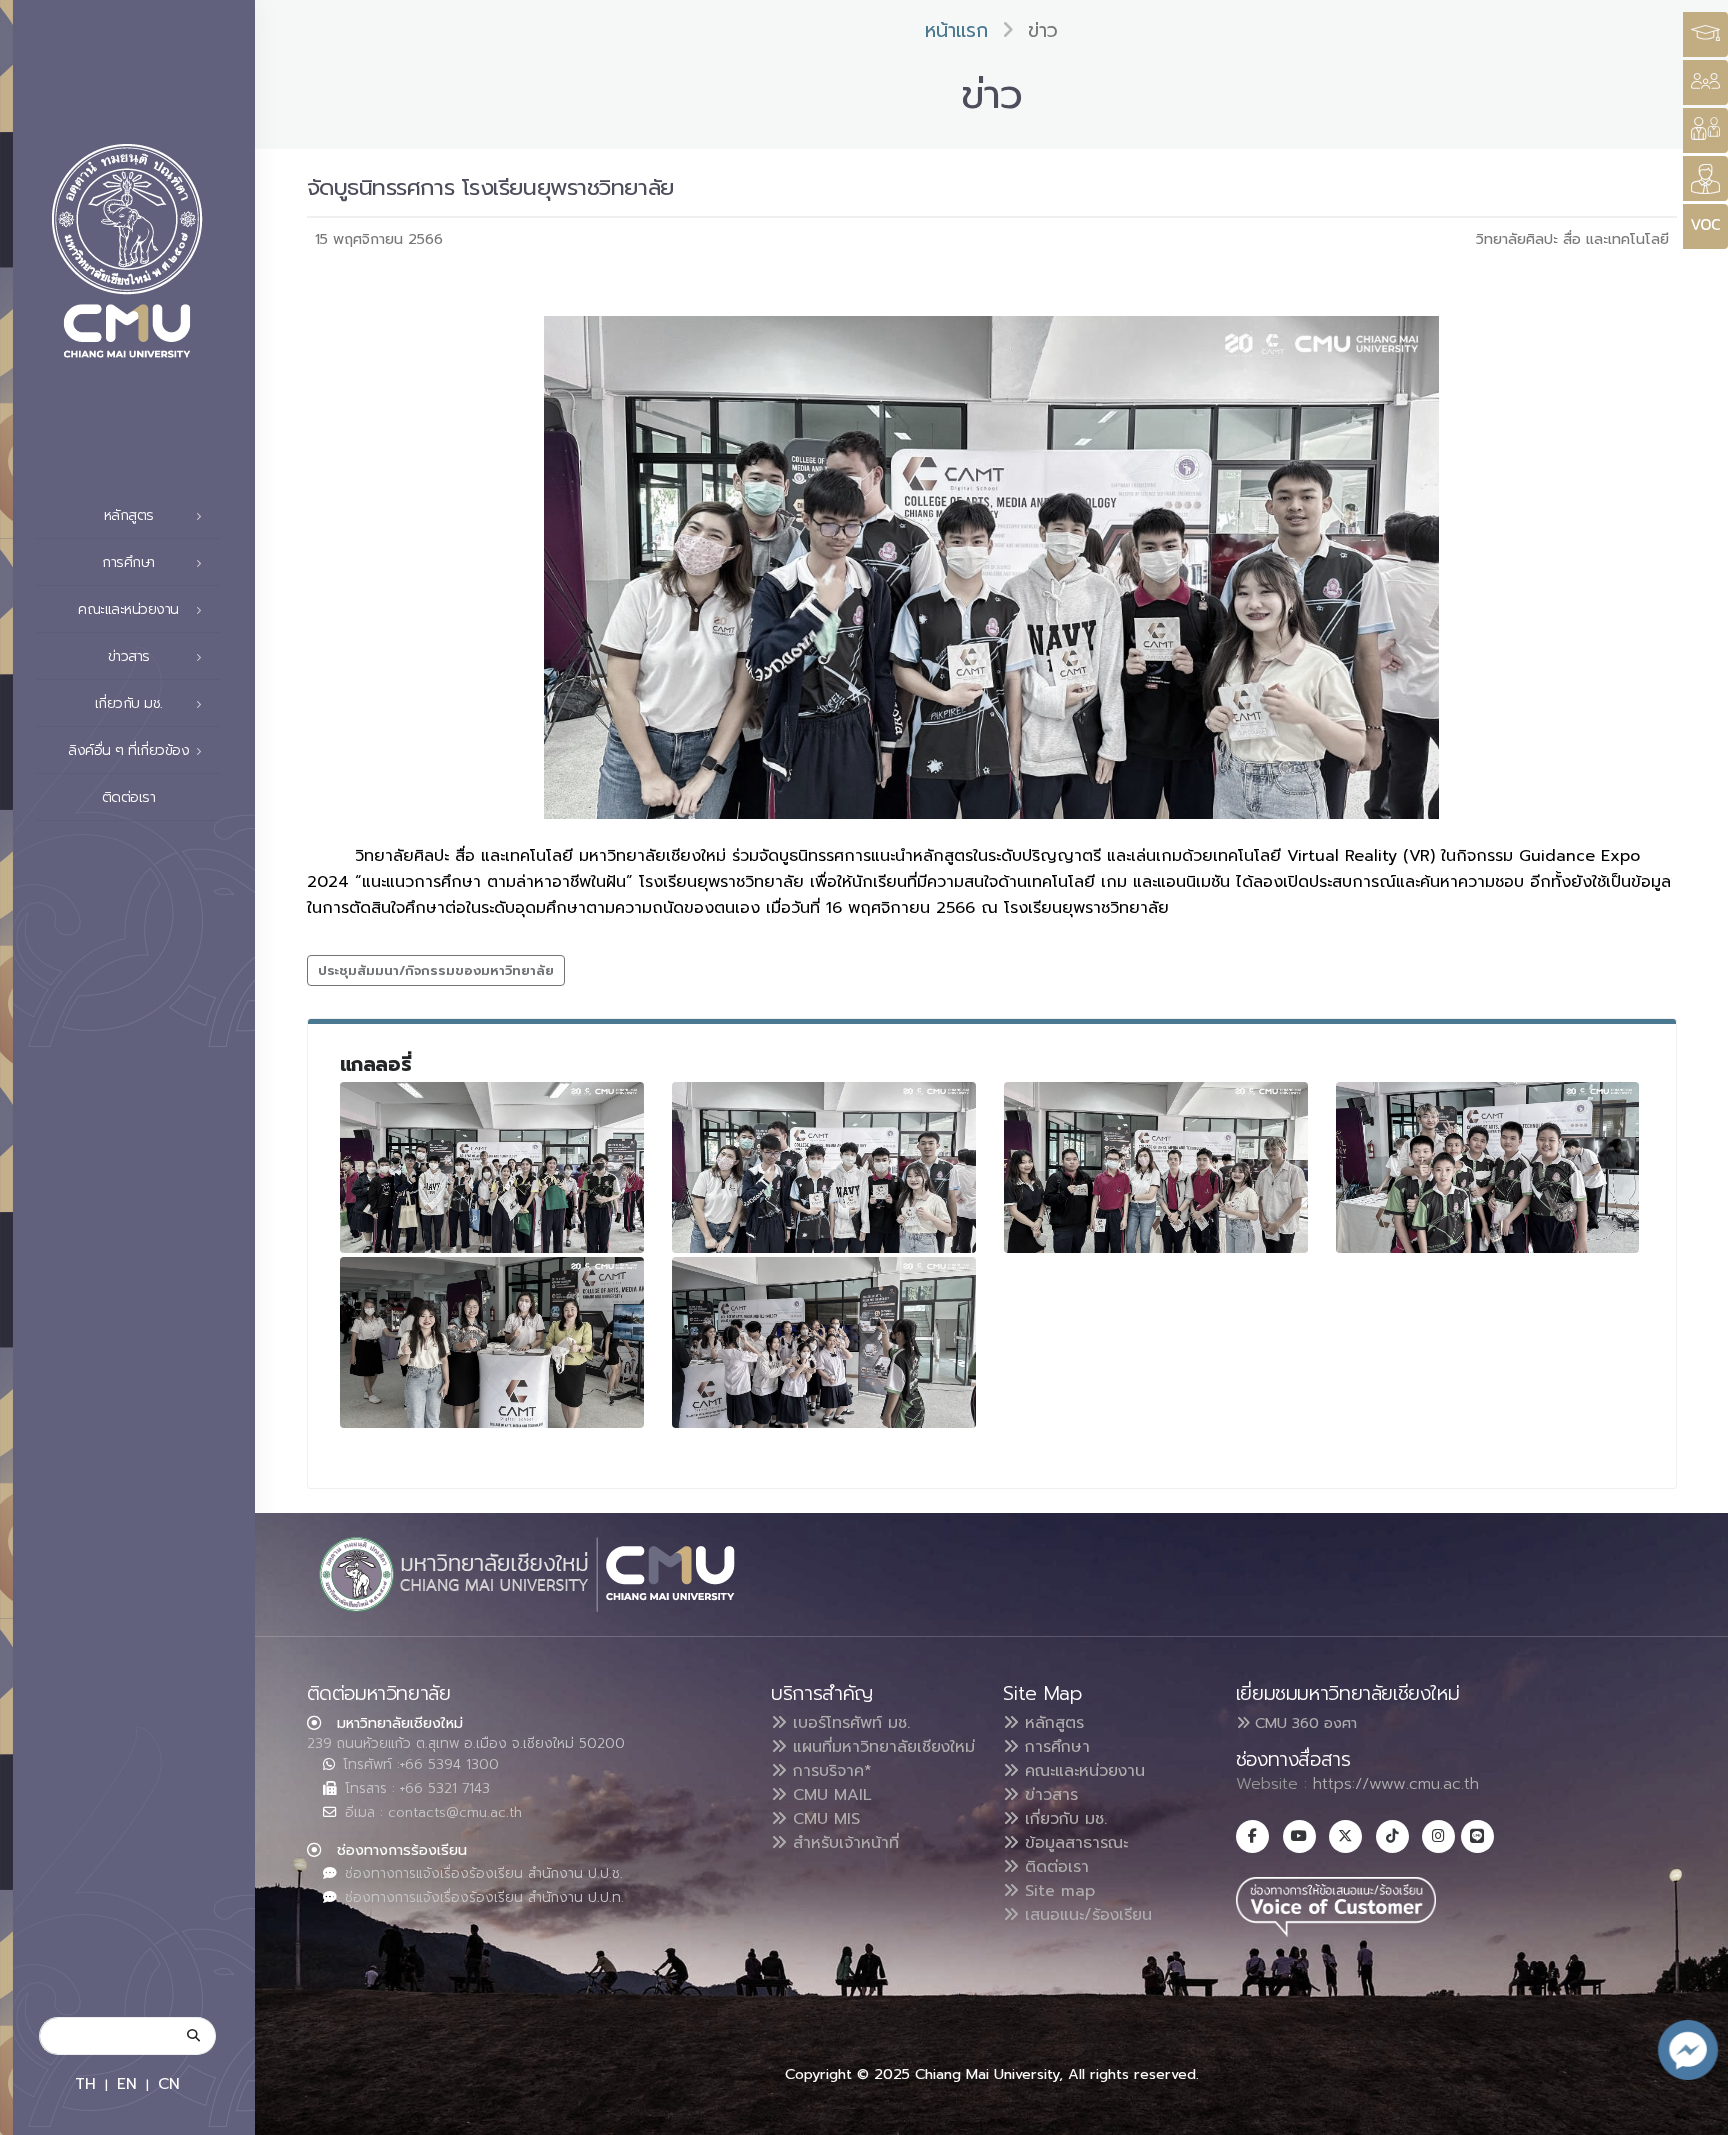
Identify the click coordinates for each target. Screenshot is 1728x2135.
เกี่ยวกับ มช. (1063, 1819)
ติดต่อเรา (129, 797)
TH (85, 2083)
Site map (1057, 1891)
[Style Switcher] (1705, 82)
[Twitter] (1345, 1836)
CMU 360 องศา (1303, 1723)
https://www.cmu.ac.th (1396, 1784)
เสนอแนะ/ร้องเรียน (1085, 1915)
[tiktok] (1392, 1836)
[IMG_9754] (1488, 1167)
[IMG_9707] (492, 1342)
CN (169, 2083)
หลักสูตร (1051, 1723)
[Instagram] (1438, 1836)
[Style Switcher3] (1705, 34)
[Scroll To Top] (1693, 2112)
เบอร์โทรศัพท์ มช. (848, 1723)
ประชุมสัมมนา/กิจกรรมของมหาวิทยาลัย (436, 970)
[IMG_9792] (492, 1167)
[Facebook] (1252, 1836)
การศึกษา (1054, 1747)
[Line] (1477, 1836)
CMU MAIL (829, 1795)
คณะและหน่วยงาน (1082, 1771)
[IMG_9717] (824, 1342)
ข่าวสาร (1048, 1795)
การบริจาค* (829, 1771)
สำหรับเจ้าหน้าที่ (843, 1843)
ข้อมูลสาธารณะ (1073, 1843)
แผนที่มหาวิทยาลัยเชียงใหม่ (881, 1747)
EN (127, 2083)
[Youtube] (1299, 1836)
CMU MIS (823, 1819)
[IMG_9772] (824, 1167)
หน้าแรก (956, 30)
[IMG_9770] (1156, 1167)
